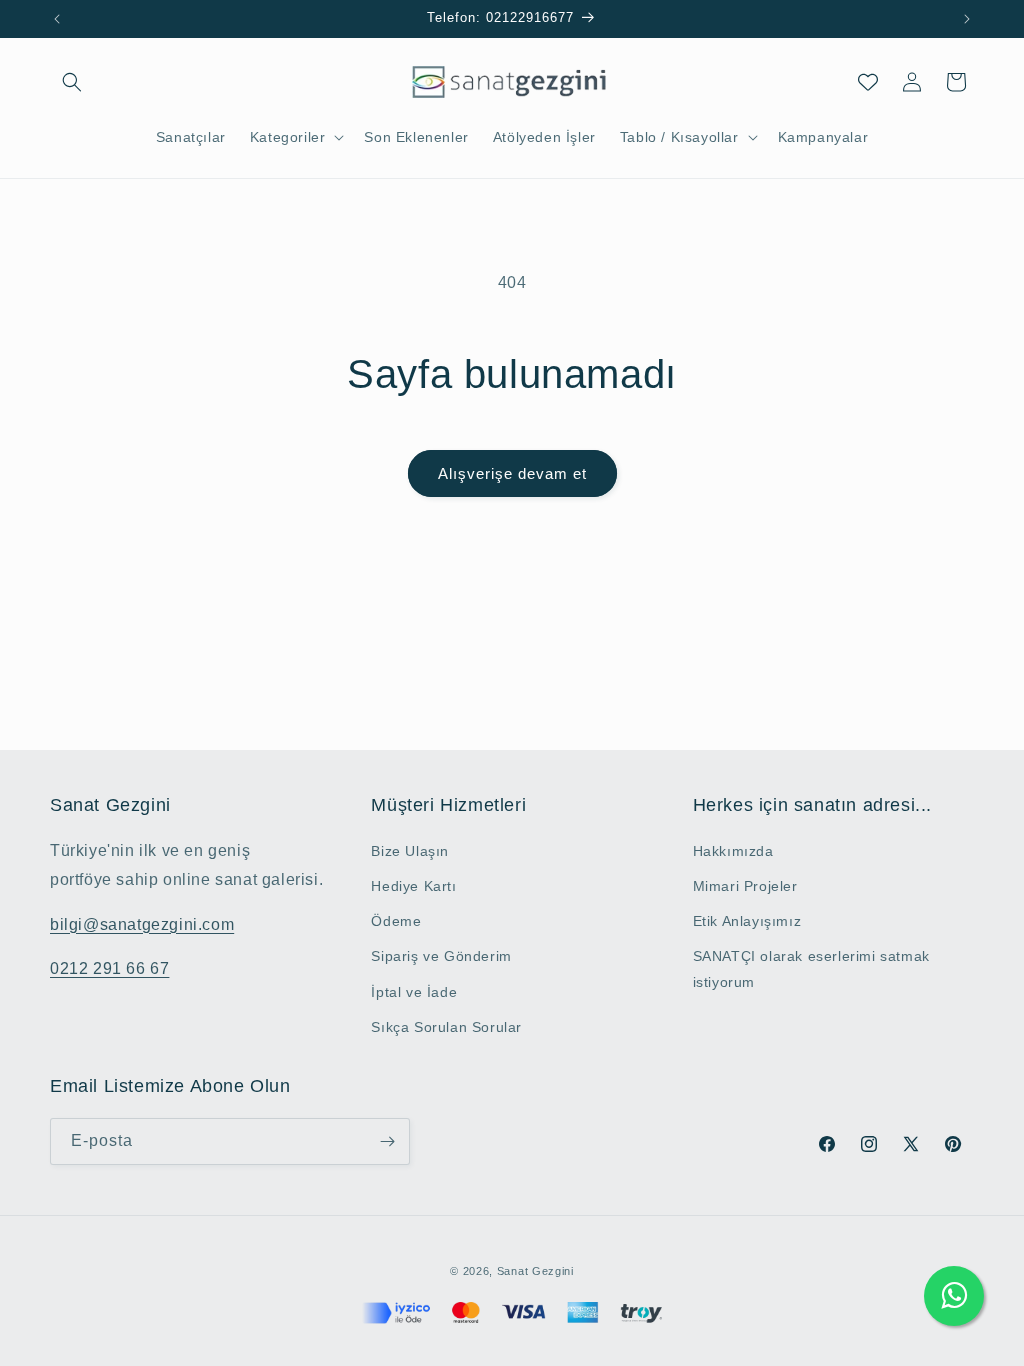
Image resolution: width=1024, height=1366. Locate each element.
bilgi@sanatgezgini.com (142, 924)
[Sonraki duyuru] (967, 19)
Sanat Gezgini (535, 1271)
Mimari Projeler (745, 886)
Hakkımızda (733, 851)
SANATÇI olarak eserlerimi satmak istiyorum (811, 968)
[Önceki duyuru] (57, 19)
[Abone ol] (387, 1141)
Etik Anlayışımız (747, 921)
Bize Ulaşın (410, 851)
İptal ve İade (414, 992)
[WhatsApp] (954, 1296)
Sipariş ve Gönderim (441, 956)
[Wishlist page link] (868, 82)
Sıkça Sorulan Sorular (446, 1027)
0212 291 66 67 (109, 968)
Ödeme (396, 921)
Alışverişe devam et (512, 473)
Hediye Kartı (413, 886)
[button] (72, 82)
